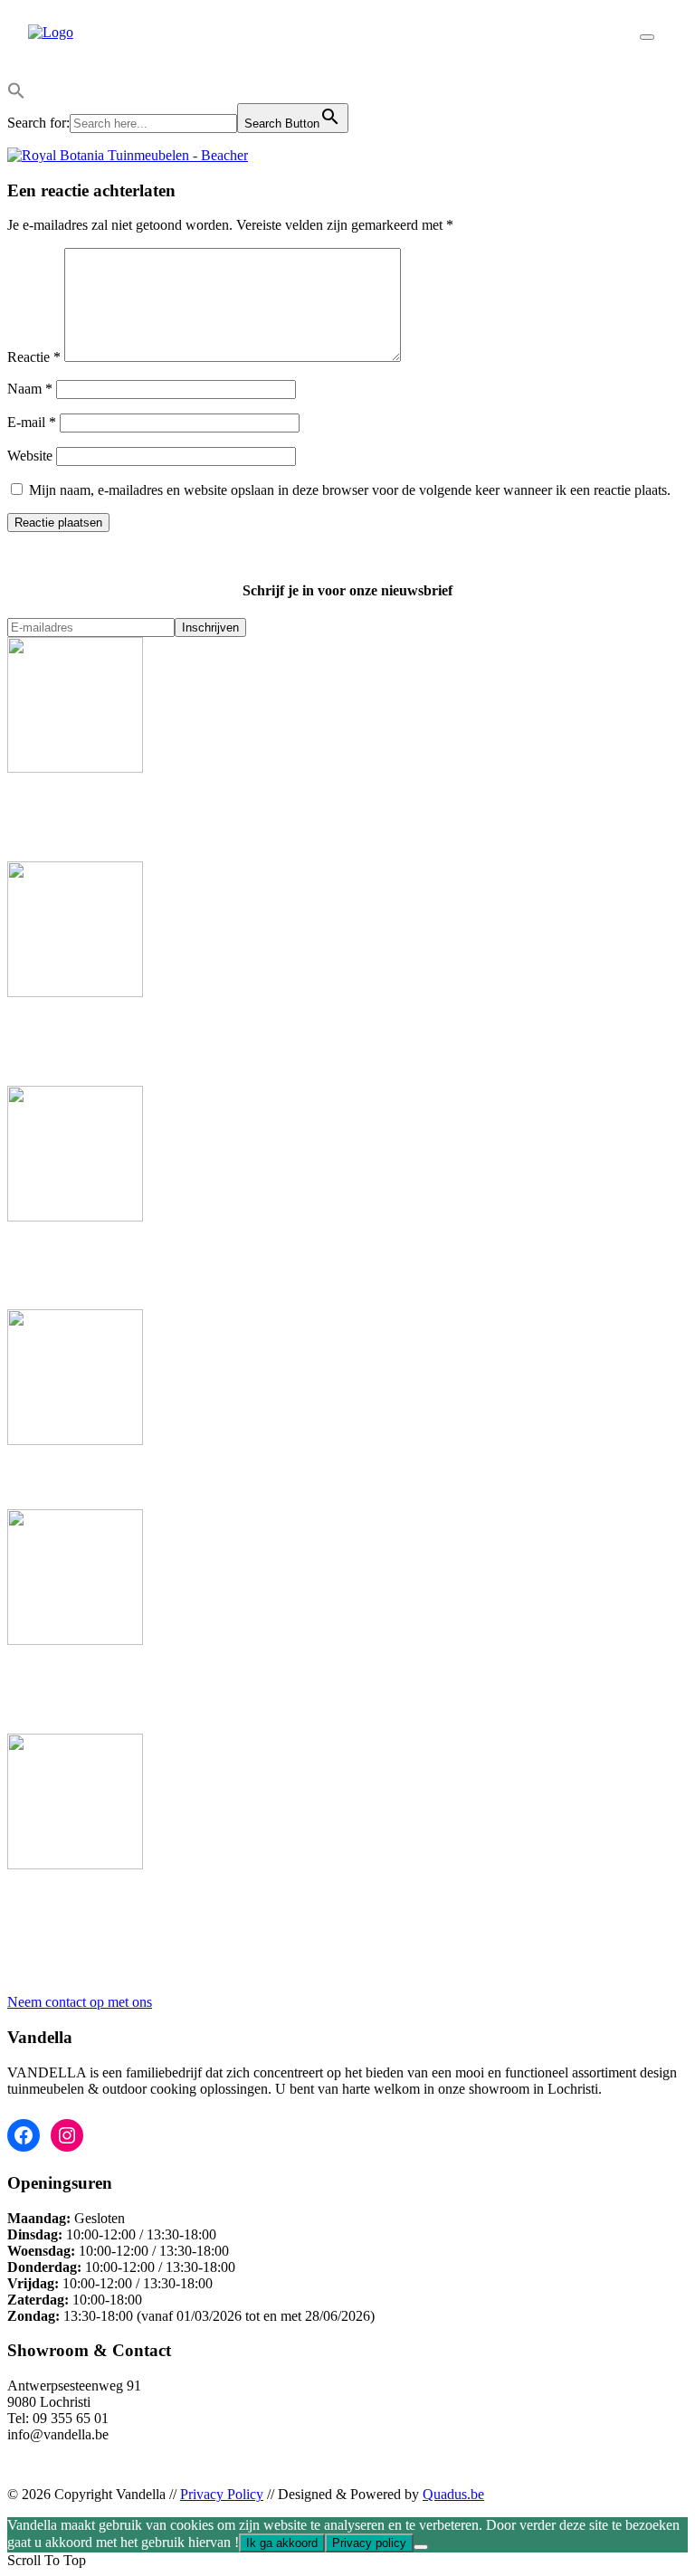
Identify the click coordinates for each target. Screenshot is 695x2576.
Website (30, 456)
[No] (421, 2547)
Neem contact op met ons (80, 2002)
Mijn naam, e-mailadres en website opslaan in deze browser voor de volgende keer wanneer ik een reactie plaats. (350, 490)
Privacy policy (369, 2543)
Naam (30, 389)
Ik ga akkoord (282, 2543)
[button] (16, 95)
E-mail (32, 422)
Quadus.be (453, 2494)
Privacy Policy (222, 2494)
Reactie (34, 357)
